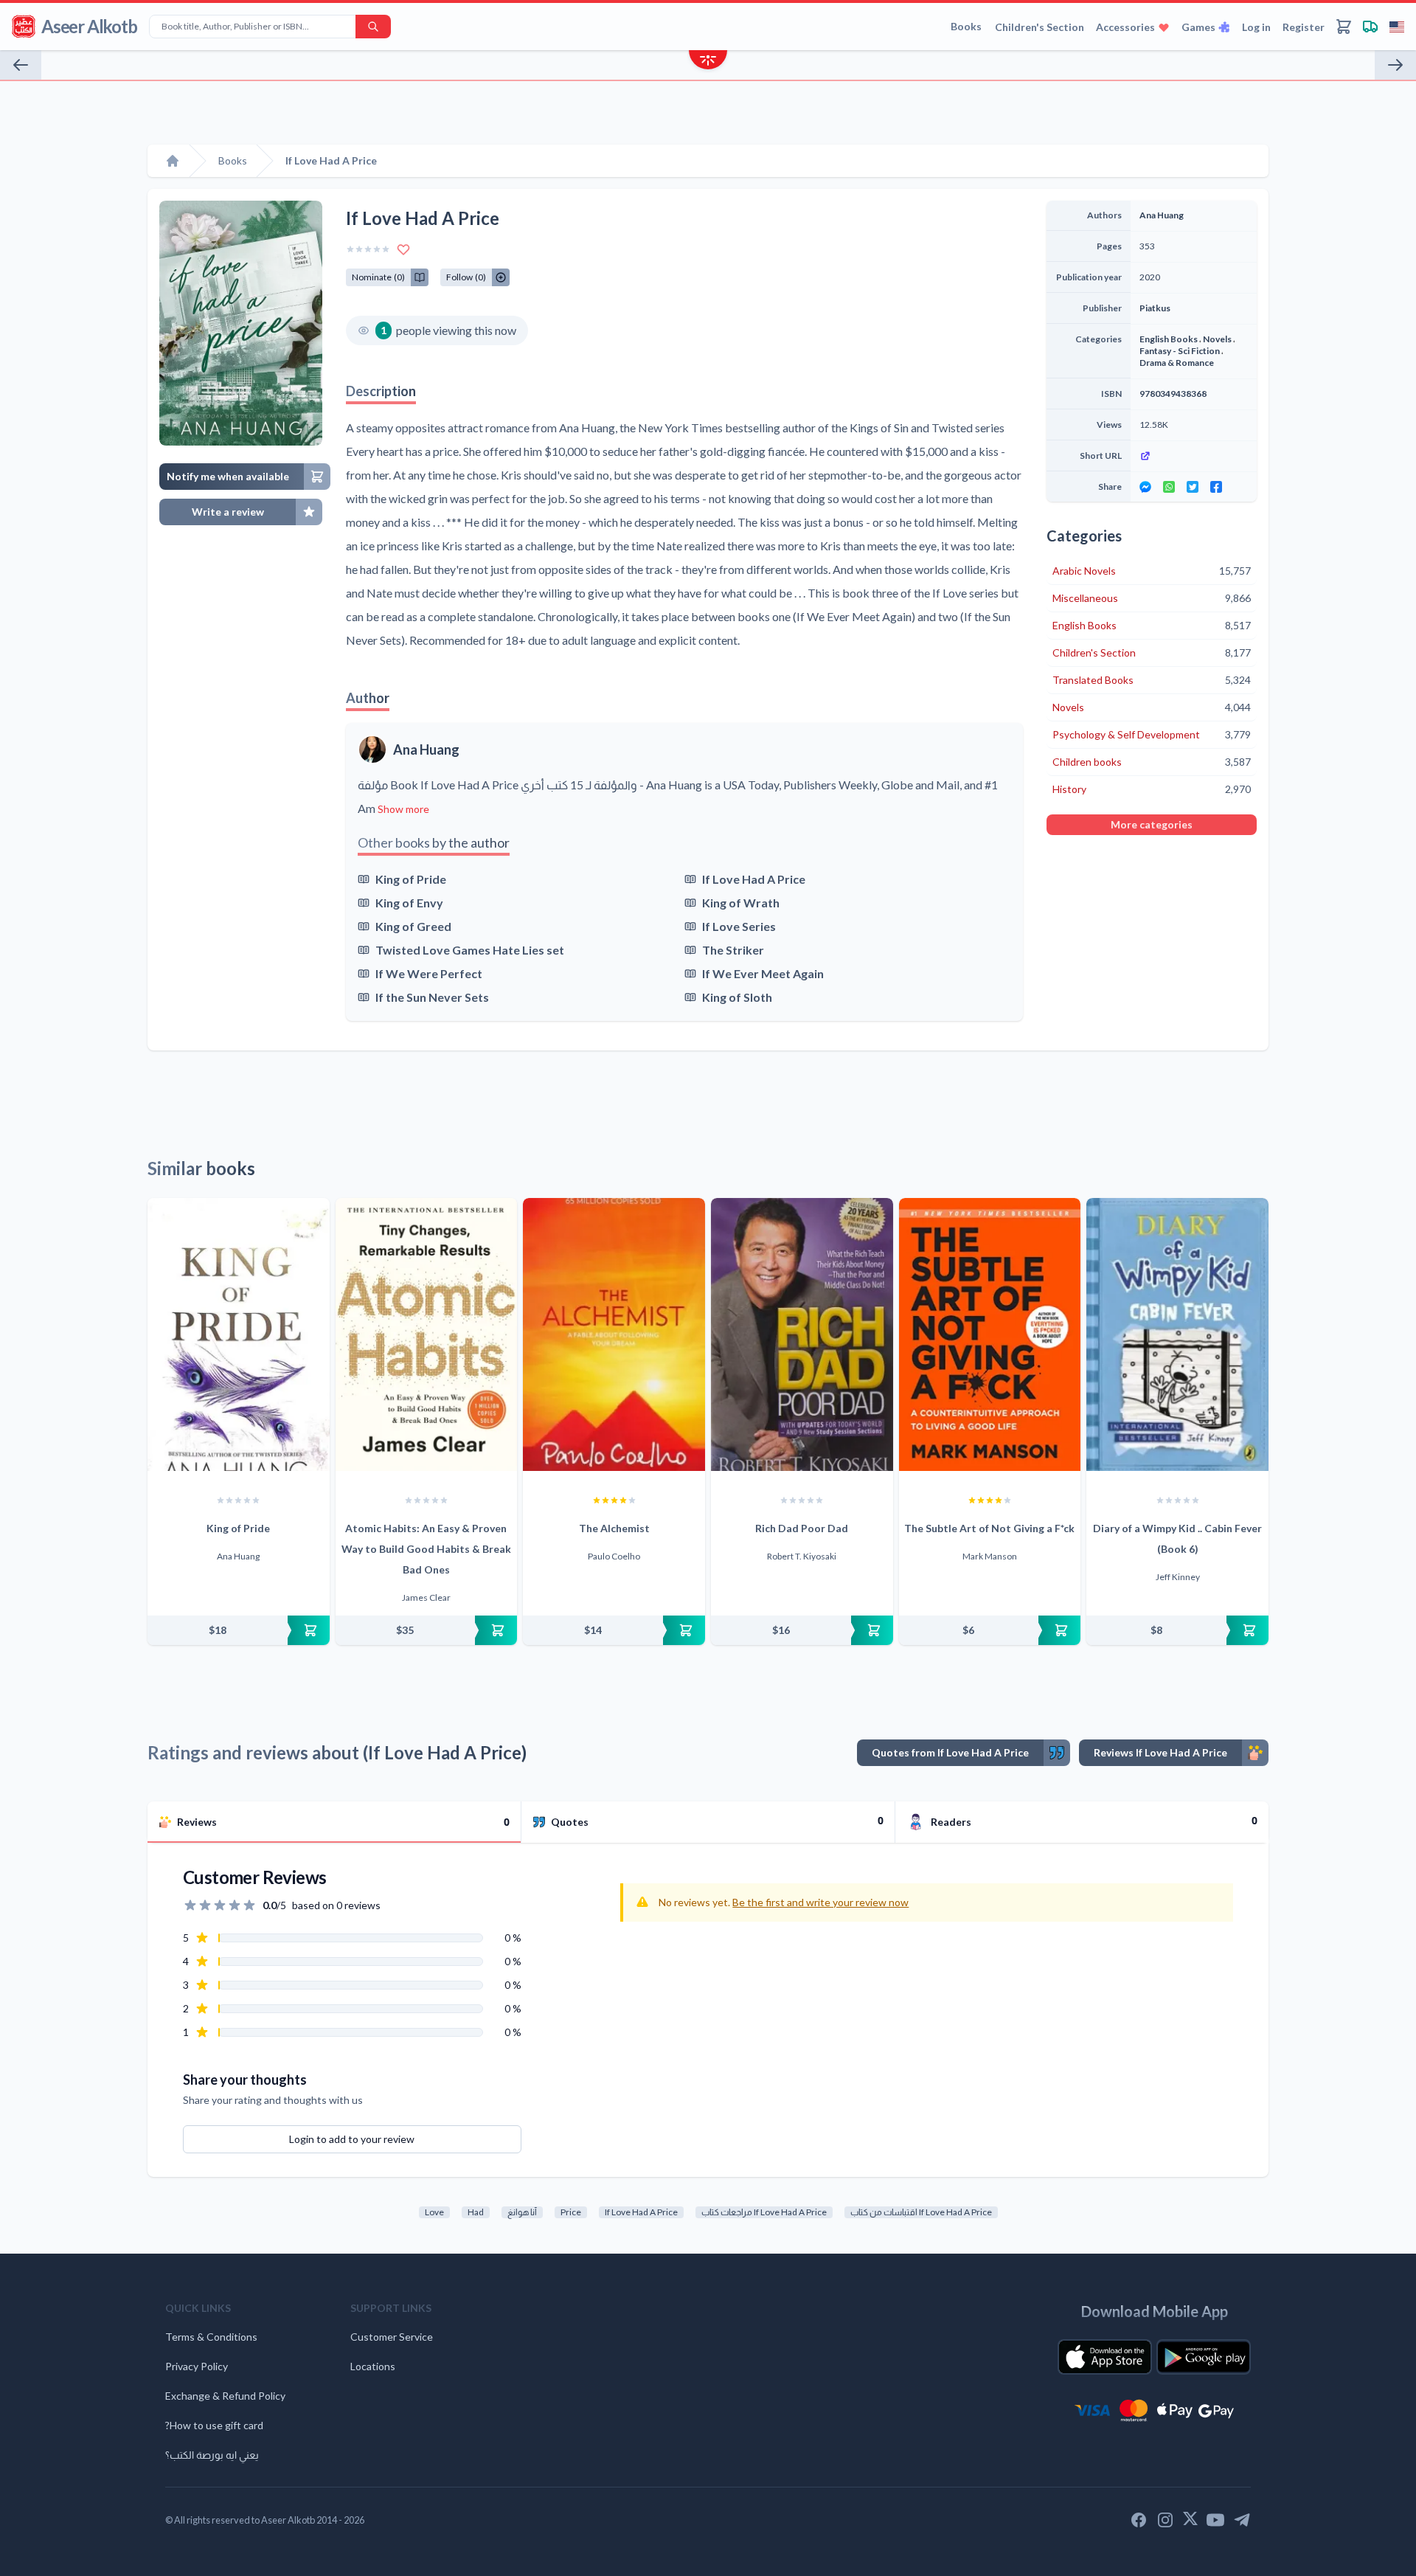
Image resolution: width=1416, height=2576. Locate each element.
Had (476, 2212)
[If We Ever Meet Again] (1395, 65)
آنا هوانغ (522, 2212)
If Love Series (739, 926)
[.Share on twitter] (1193, 487)
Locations (373, 2366)
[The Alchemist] (614, 1334)
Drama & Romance (1177, 363)
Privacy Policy (197, 2366)
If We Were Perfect (429, 973)
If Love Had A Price (754, 879)
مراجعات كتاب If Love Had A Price (764, 2212)
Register (1304, 27)
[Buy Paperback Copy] (239, 1630)
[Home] (173, 161)
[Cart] (1344, 27)
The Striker (733, 950)
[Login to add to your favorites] (403, 249)
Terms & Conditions (211, 2337)
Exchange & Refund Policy (225, 2396)
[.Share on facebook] (1216, 487)
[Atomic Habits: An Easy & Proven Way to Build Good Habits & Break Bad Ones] (427, 1334)
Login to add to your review (352, 2139)
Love (434, 2212)
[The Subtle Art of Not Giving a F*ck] (990, 1334)
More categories (1152, 824)
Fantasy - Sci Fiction (1180, 351)
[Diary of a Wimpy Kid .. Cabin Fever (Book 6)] (1177, 1334)
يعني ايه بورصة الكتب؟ (212, 2455)
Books (966, 26)
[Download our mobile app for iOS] (1105, 2357)
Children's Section (1040, 27)
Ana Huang (426, 749)
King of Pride (411, 879)
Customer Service (392, 2337)
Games (1198, 27)
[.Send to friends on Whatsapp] (1169, 487)
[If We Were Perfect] (21, 65)
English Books (1169, 339)
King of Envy (409, 903)
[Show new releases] (708, 62)
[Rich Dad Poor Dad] (802, 1334)
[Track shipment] (1370, 27)
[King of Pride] (239, 1334)
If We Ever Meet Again (763, 973)
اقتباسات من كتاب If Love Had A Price (921, 2212)
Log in (1256, 27)
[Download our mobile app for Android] (1204, 2357)
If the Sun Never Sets (432, 997)
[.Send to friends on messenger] (1145, 487)
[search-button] (373, 27)
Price (571, 2212)
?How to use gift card (214, 2425)
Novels (1217, 339)
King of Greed (413, 926)
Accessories (1125, 27)
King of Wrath (741, 903)
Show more (403, 809)
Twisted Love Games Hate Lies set (470, 950)
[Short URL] (1194, 456)
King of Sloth (737, 997)
